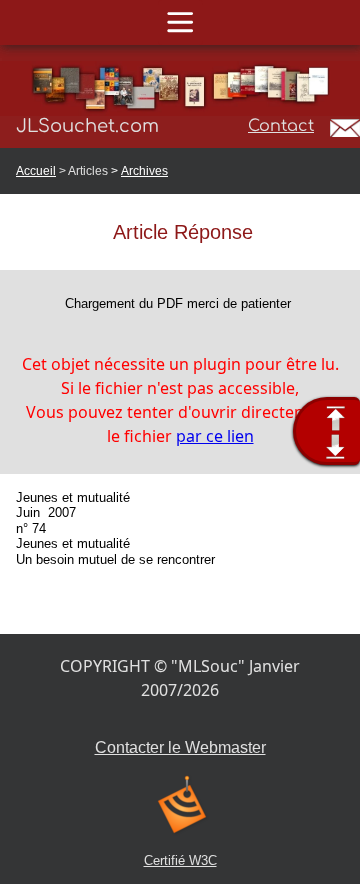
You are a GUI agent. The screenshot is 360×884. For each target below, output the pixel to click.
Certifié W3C (180, 860)
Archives (144, 171)
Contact (281, 126)
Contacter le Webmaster (180, 747)
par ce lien (215, 436)
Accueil (36, 171)
